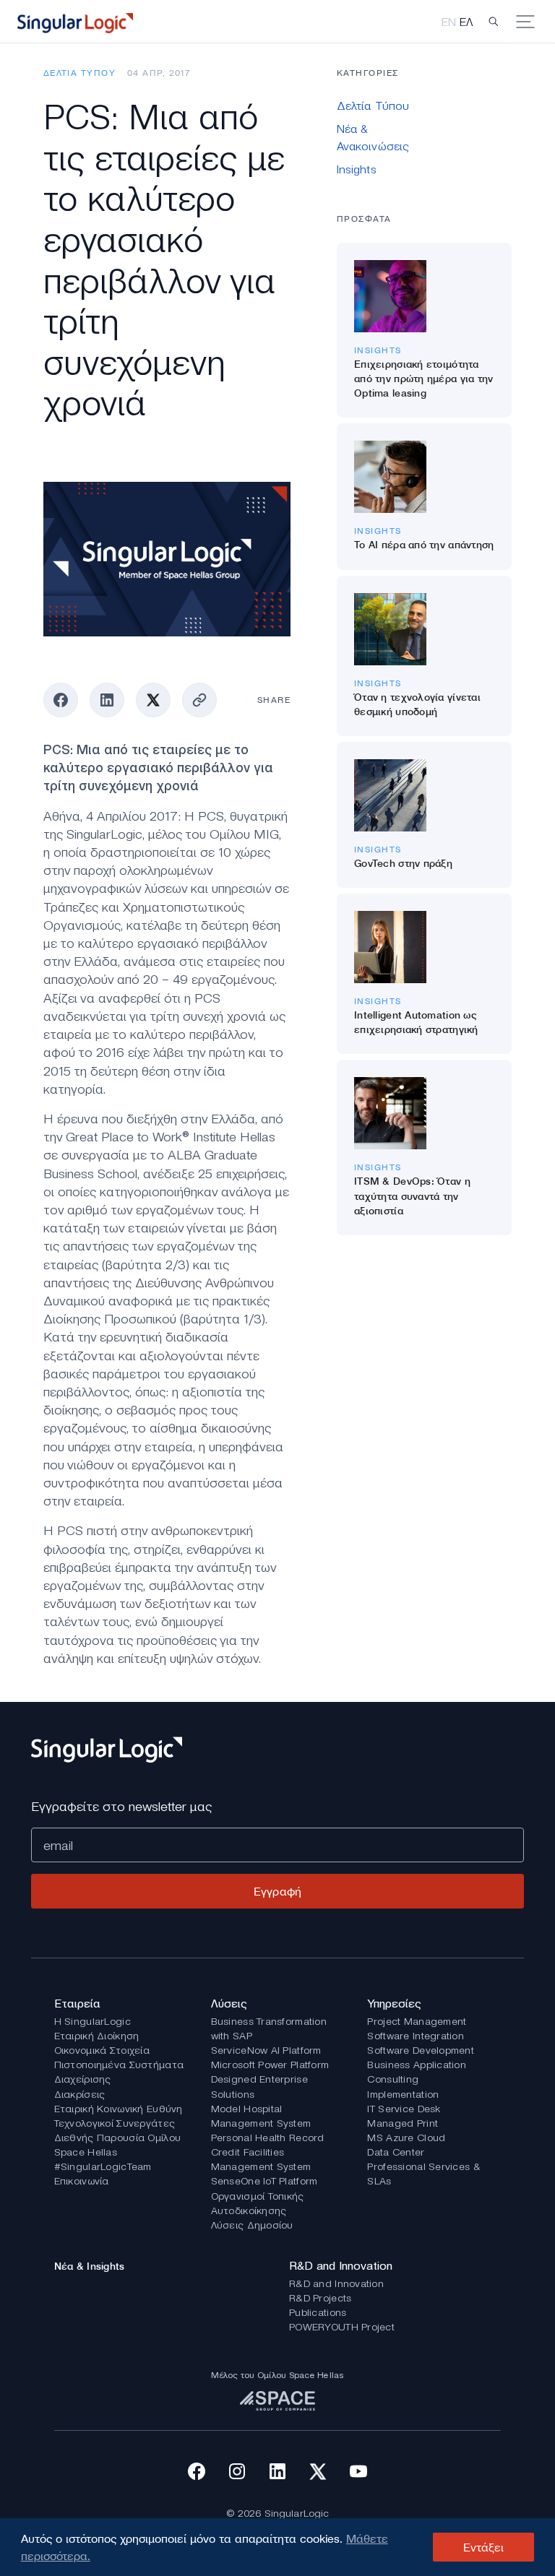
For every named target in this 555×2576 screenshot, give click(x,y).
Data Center (396, 2152)
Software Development (421, 2050)
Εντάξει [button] (484, 2547)
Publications (318, 2312)
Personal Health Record (268, 2138)
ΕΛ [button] (466, 22)
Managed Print (403, 2123)
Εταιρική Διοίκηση (97, 2036)
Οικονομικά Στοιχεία (102, 2050)
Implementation (403, 2094)
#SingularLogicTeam (103, 2166)
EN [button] (451, 22)
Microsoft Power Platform (270, 2065)
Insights (378, 350)
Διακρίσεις (80, 2094)
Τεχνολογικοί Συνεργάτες (115, 2123)
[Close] (337, 78)
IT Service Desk (404, 2109)
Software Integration (416, 2036)
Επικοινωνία (82, 2181)
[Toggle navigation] (530, 22)
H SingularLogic (92, 2021)
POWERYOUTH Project (342, 2327)
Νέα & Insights (90, 2266)
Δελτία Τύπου (79, 73)
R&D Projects (320, 2298)
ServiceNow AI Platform (266, 2050)
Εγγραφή (277, 1891)
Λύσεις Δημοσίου (252, 2225)
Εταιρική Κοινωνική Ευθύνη (119, 2109)
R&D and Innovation (336, 2283)
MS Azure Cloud (406, 2138)
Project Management (417, 2021)
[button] (494, 22)
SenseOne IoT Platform (264, 2181)
